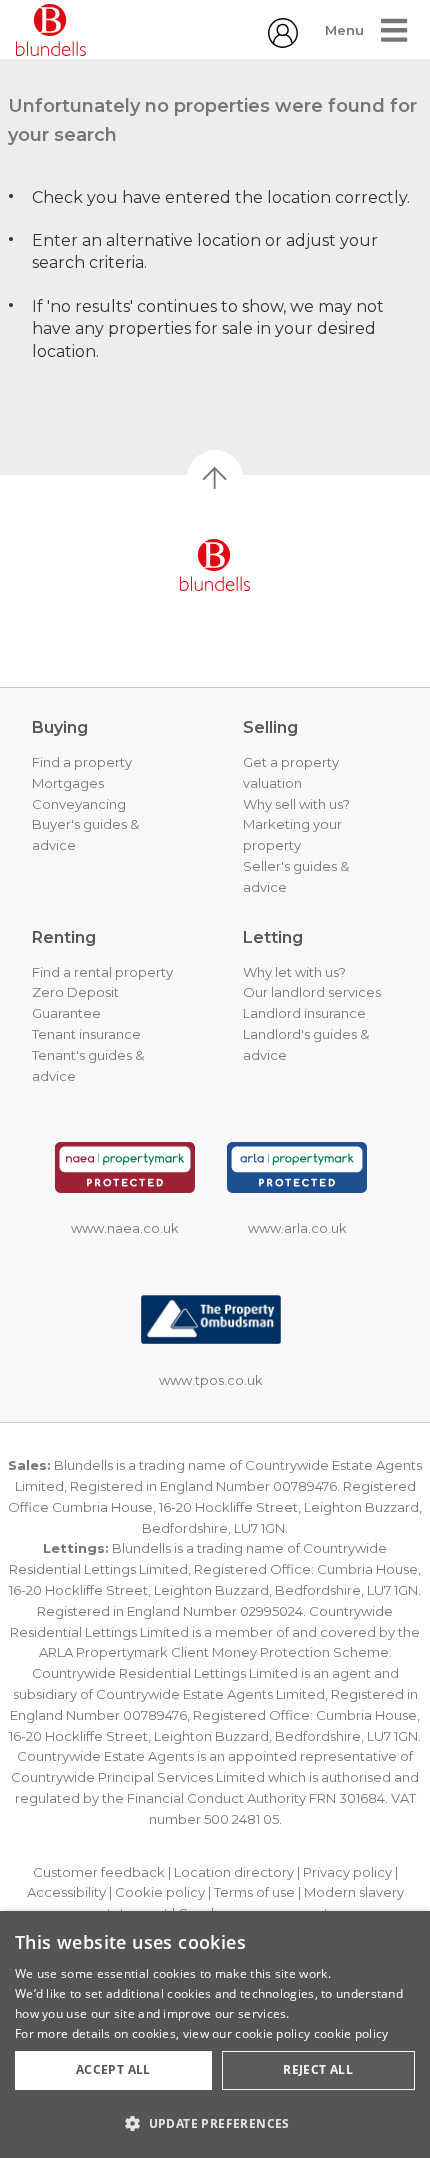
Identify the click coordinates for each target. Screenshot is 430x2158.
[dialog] (215, 2034)
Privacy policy (347, 1872)
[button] (215, 2123)
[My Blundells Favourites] (283, 42)
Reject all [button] (318, 2069)
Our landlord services (312, 992)
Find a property (82, 762)
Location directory (234, 1872)
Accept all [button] (113, 2069)
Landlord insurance (304, 1013)
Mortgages (68, 783)
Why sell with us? (296, 804)
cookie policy (351, 2033)
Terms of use (254, 1892)
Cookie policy (160, 1892)
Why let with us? (294, 972)
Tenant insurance (86, 1034)
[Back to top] (215, 565)
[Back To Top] (215, 478)
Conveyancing (79, 804)
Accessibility (66, 1892)
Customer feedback (99, 1872)
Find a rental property (102, 972)
